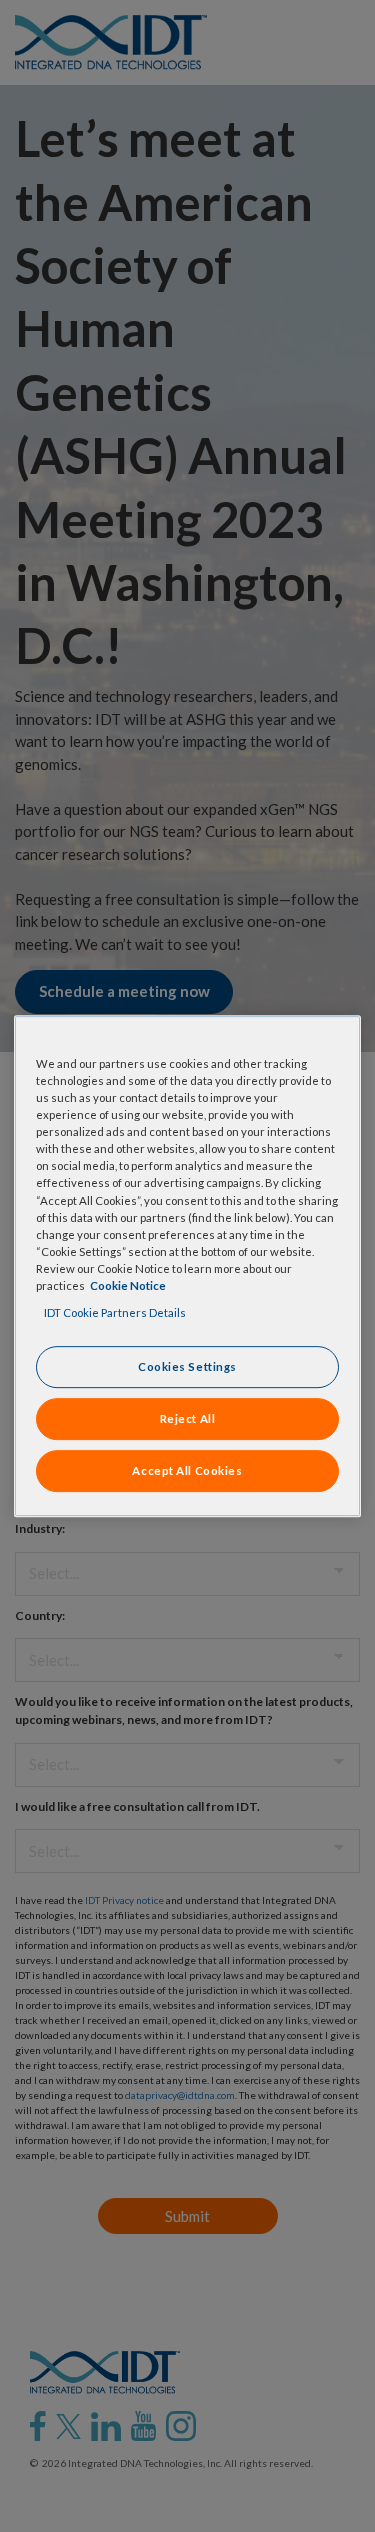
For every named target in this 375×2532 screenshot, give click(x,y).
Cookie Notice (128, 1285)
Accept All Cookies (187, 1470)
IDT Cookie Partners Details (115, 1312)
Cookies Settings (187, 1366)
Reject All (188, 1418)
